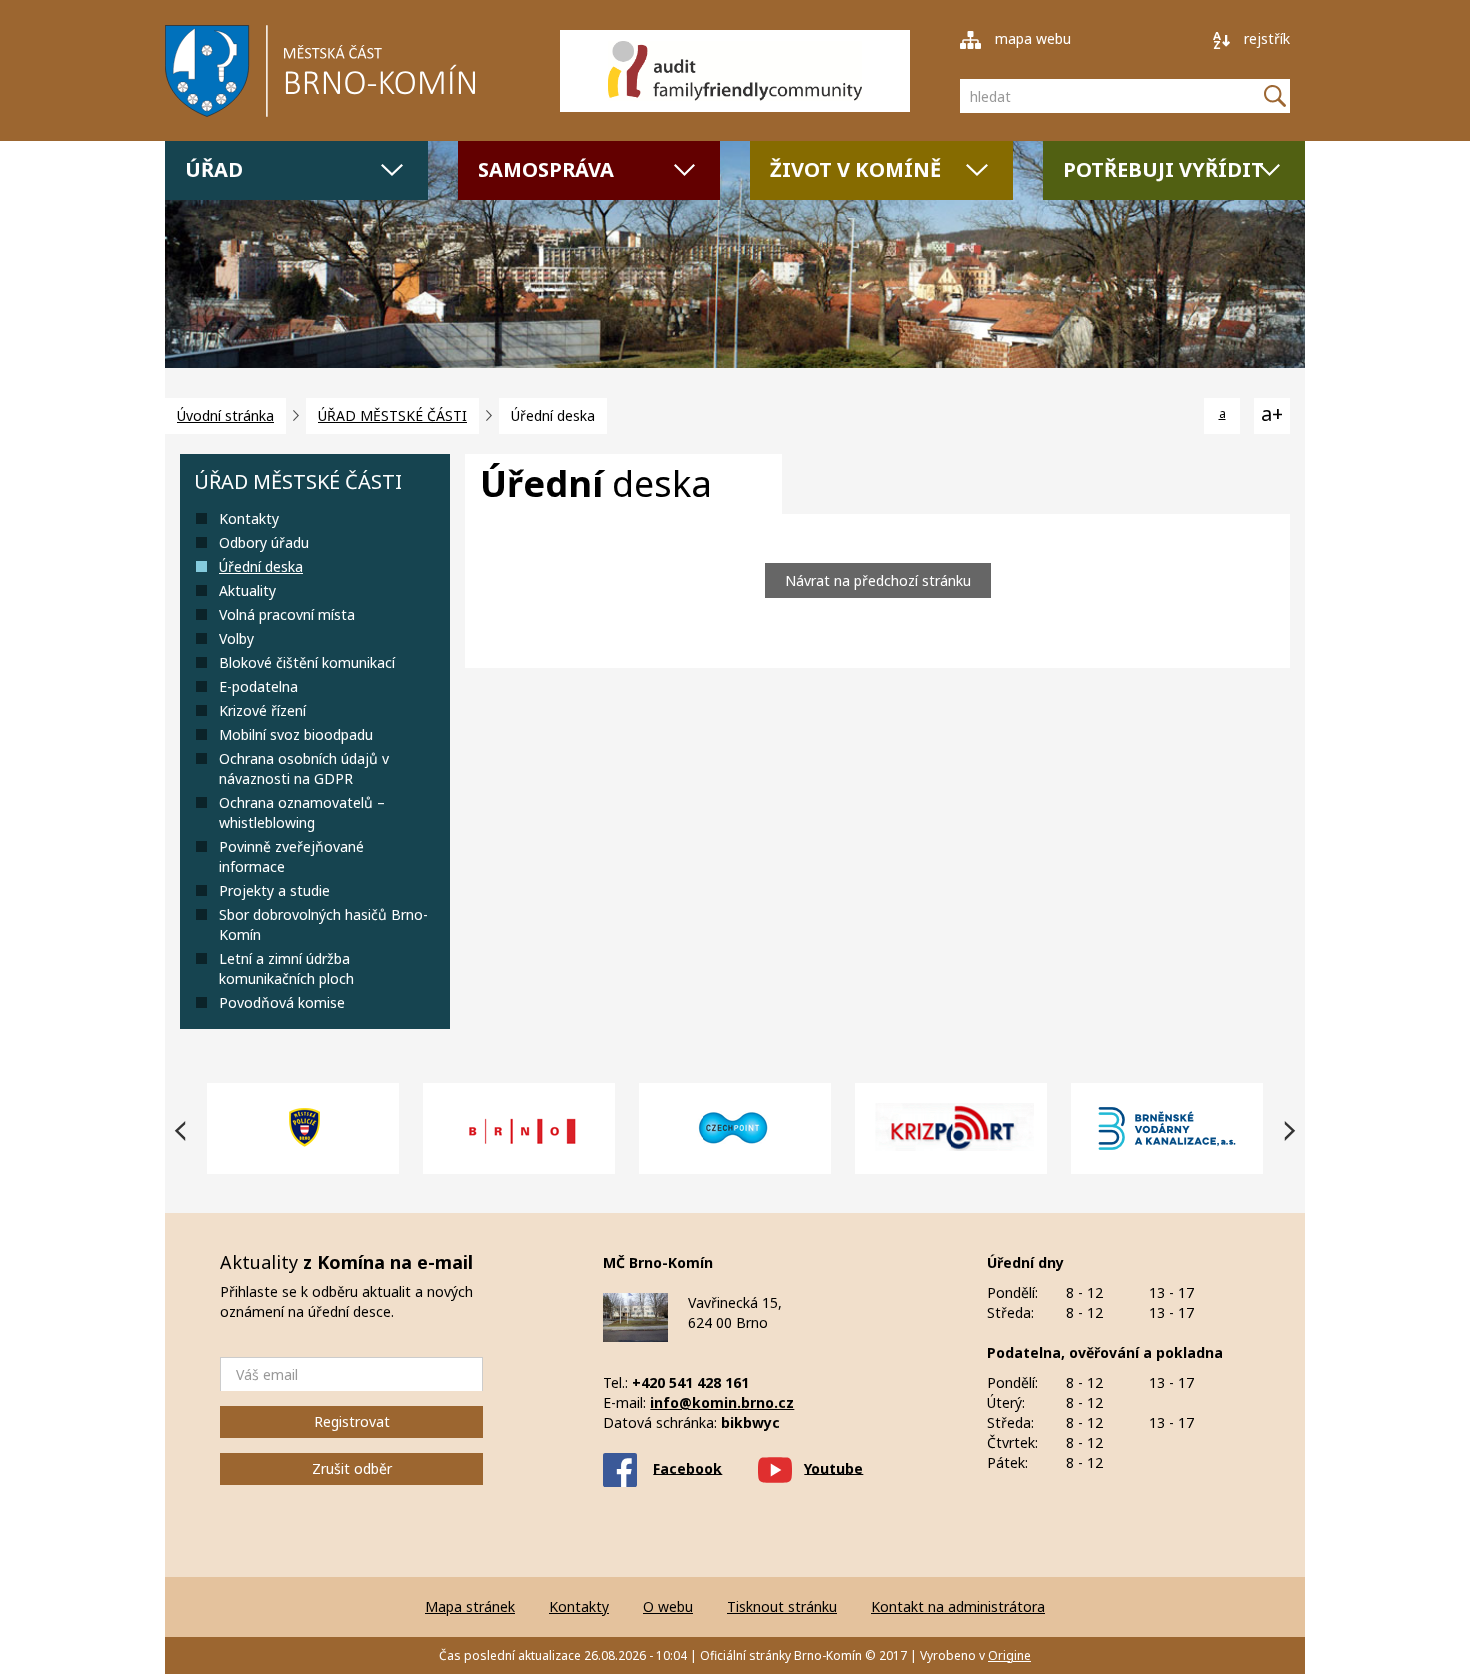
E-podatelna (258, 686)
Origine (1009, 1655)
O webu (668, 1606)
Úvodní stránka (225, 415)
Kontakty (249, 518)
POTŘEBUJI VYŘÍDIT (1163, 169)
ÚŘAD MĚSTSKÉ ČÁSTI (392, 415)
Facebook (687, 1467)
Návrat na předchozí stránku (878, 580)
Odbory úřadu (264, 542)
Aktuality (247, 590)
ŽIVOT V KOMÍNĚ (855, 169)
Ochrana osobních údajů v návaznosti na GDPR (304, 768)
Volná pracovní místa (287, 614)
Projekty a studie (274, 890)
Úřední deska (261, 566)
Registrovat (352, 1421)
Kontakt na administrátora (958, 1606)
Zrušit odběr (352, 1468)
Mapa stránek (470, 1606)
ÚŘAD (214, 169)
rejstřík (1265, 38)
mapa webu (1031, 38)
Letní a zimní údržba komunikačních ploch (286, 968)
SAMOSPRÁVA (546, 169)
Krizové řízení (262, 710)
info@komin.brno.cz (722, 1402)
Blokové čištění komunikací (307, 662)
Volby (236, 638)
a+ (1272, 413)
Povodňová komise (282, 1002)
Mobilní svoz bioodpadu (296, 734)
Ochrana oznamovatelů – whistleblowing (302, 812)
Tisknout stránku (782, 1606)
